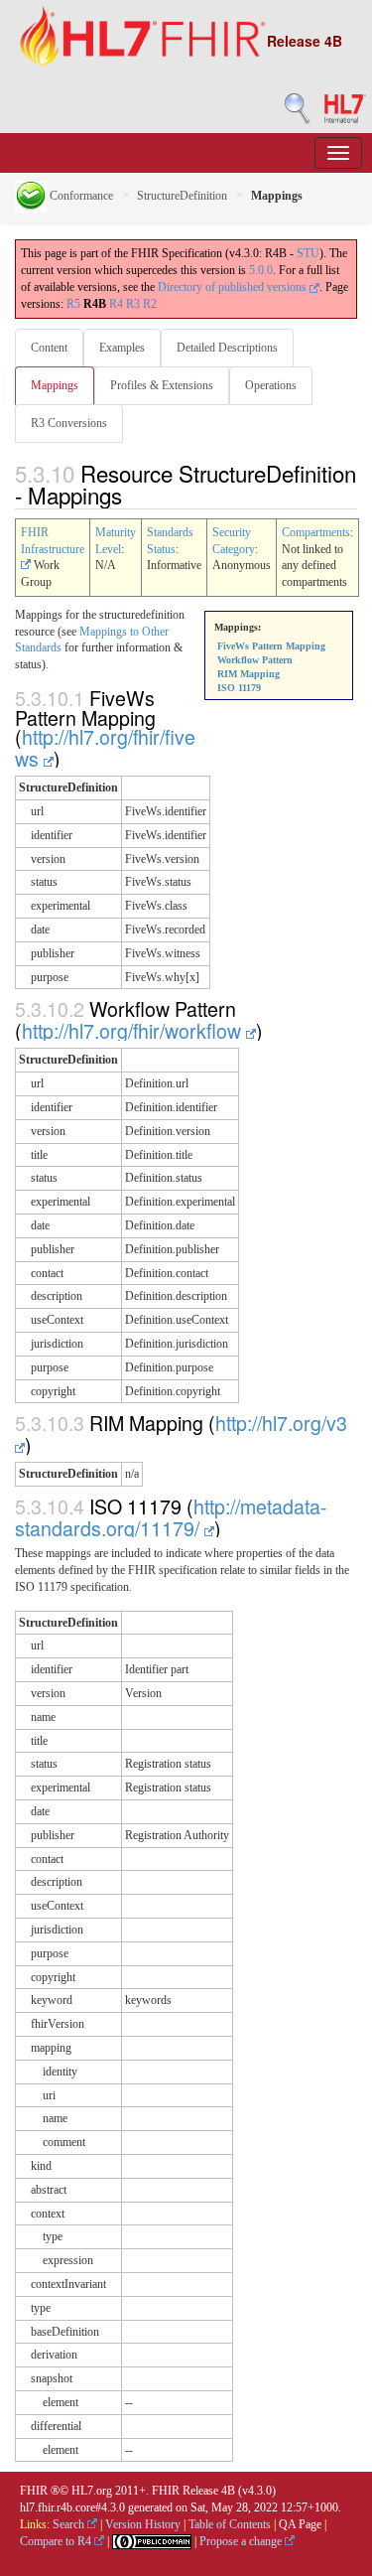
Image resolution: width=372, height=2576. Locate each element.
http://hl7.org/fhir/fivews (105, 747)
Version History (143, 2524)
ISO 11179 (239, 688)
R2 (150, 304)
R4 (116, 304)
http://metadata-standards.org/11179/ (171, 1517)
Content (49, 348)
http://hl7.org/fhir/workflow (134, 1030)
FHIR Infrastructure (53, 541)
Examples (122, 348)
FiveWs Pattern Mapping (271, 646)
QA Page (300, 2524)
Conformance (80, 196)
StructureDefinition (182, 196)
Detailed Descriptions (227, 348)
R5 (73, 304)
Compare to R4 (57, 2541)
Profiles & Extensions (162, 385)
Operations (271, 385)
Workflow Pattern (255, 660)
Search (70, 2524)
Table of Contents (230, 2524)
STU (308, 253)
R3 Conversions (69, 423)
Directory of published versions (234, 287)
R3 (133, 304)
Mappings (55, 385)
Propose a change (242, 2541)
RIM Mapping (248, 674)
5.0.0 (261, 270)
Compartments (316, 532)
